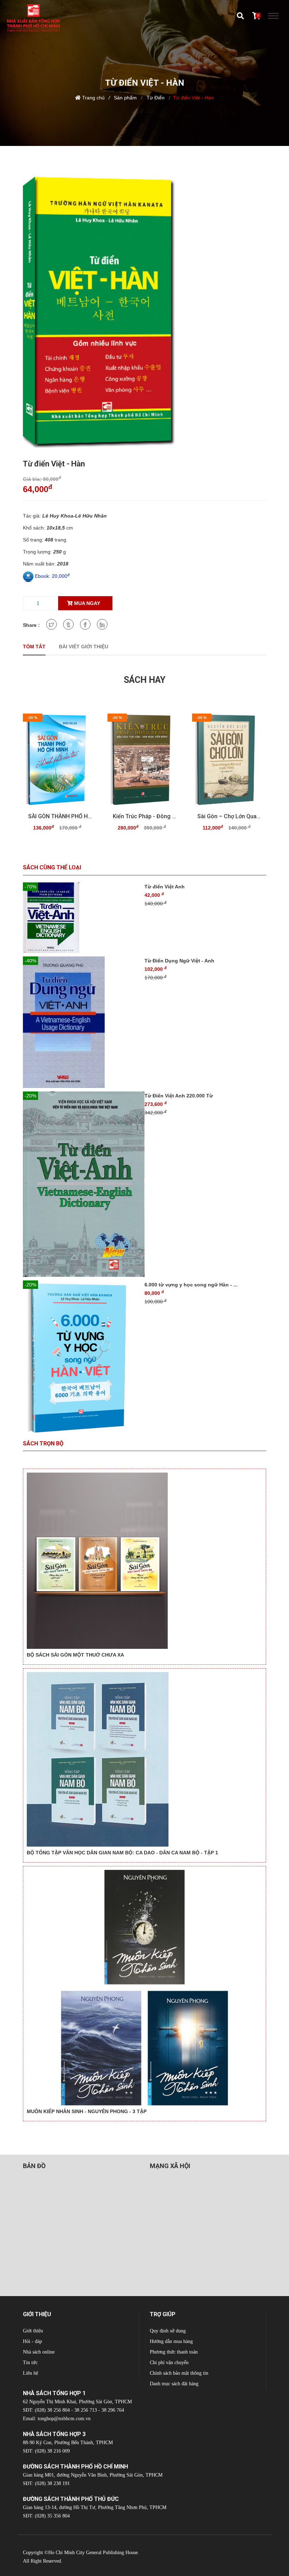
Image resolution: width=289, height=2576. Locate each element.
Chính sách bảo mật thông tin (179, 2373)
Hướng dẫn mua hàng (171, 2341)
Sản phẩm (125, 98)
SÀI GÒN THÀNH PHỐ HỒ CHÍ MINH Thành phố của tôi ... (60, 816)
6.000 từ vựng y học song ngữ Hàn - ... (191, 1285)
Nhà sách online (39, 2352)
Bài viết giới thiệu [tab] (84, 647)
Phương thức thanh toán (174, 2352)
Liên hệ (30, 2373)
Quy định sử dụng (168, 2331)
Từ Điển (155, 98)
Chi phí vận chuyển (169, 2363)
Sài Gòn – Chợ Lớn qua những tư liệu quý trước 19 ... (229, 816)
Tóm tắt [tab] (34, 647)
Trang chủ (93, 98)
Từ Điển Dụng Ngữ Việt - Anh (179, 961)
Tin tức (30, 2363)
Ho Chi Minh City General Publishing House (93, 2553)
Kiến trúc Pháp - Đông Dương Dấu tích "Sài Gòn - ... (144, 816)
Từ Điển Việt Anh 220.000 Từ (179, 1096)
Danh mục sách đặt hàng (174, 2384)
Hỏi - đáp (32, 2341)
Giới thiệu (33, 2331)
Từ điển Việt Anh (165, 887)
